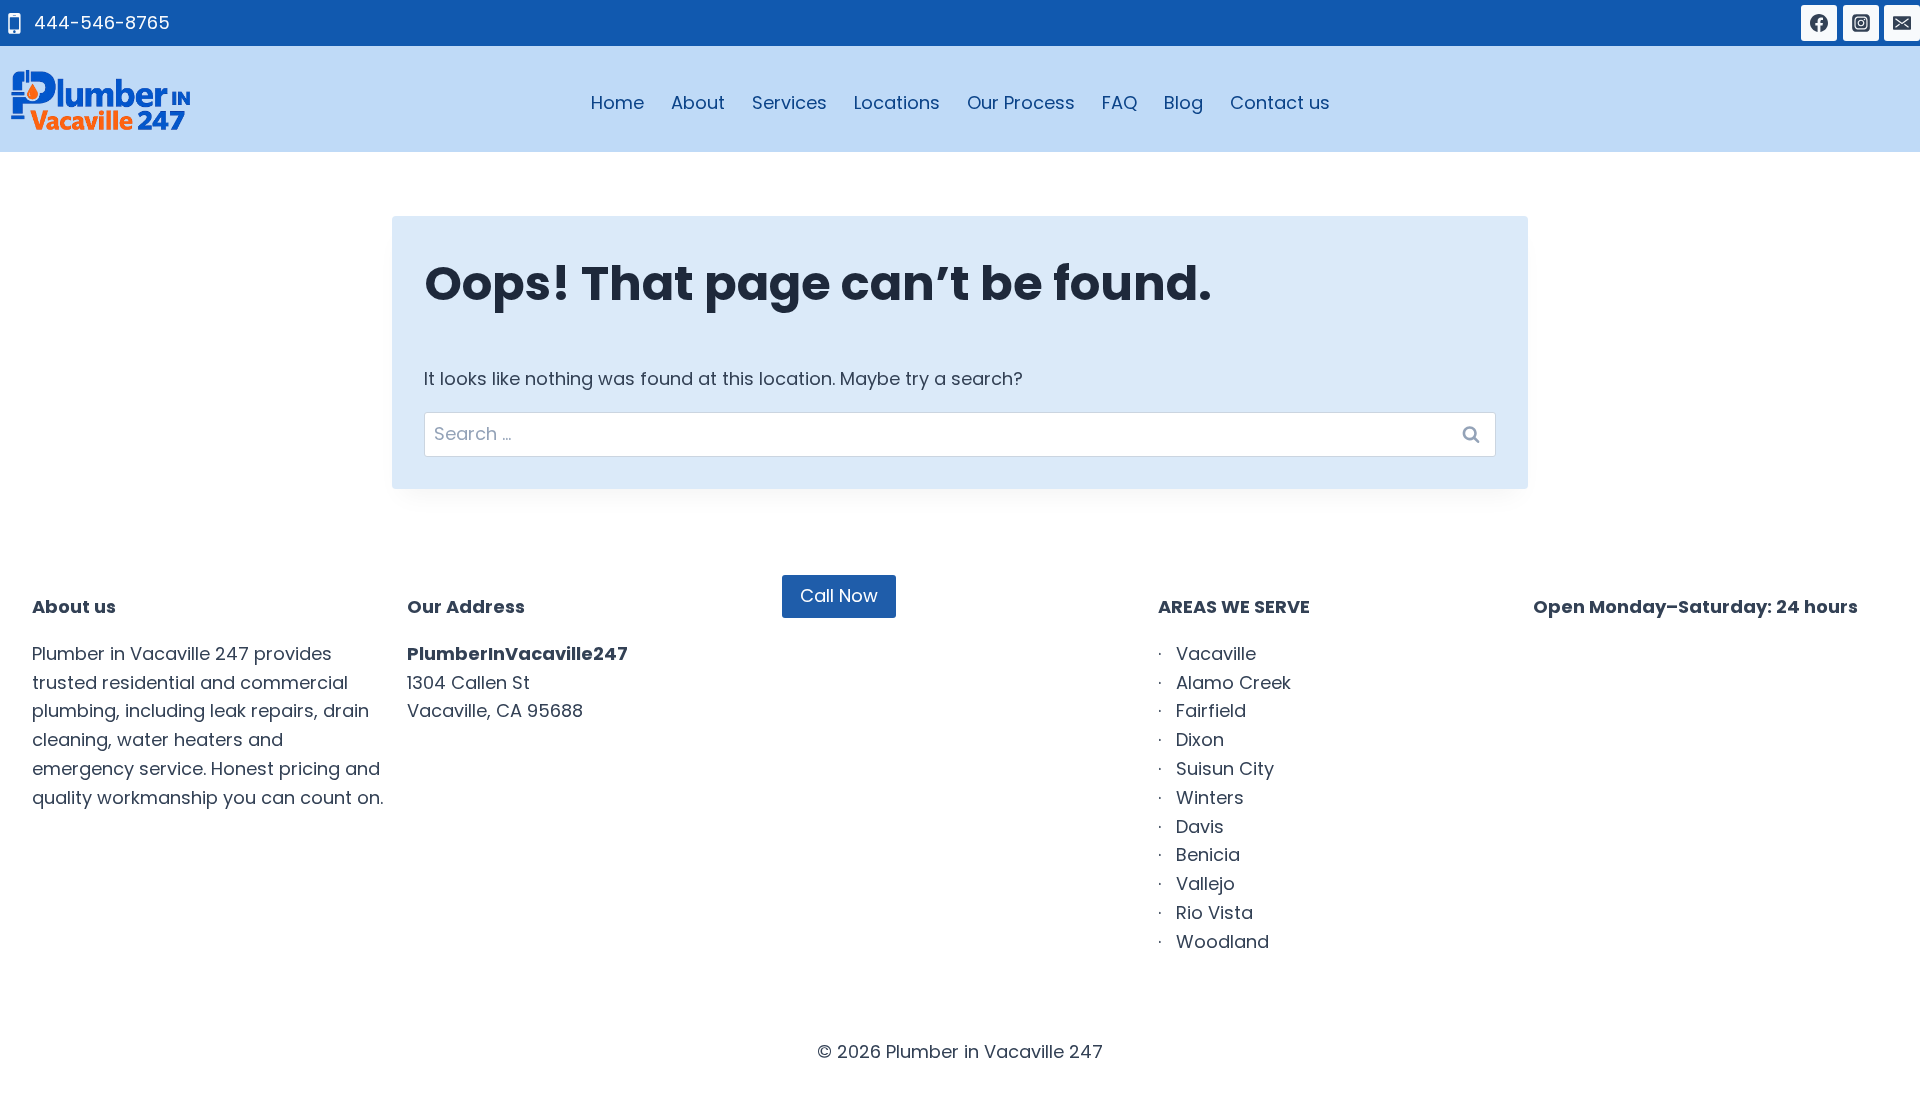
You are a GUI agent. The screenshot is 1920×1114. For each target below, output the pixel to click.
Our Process (1021, 102)
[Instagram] (1861, 23)
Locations (897, 102)
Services (789, 102)
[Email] (1902, 23)
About (698, 102)
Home (617, 102)
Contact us (1280, 102)
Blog (1183, 102)
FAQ (1119, 102)
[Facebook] (1819, 23)
